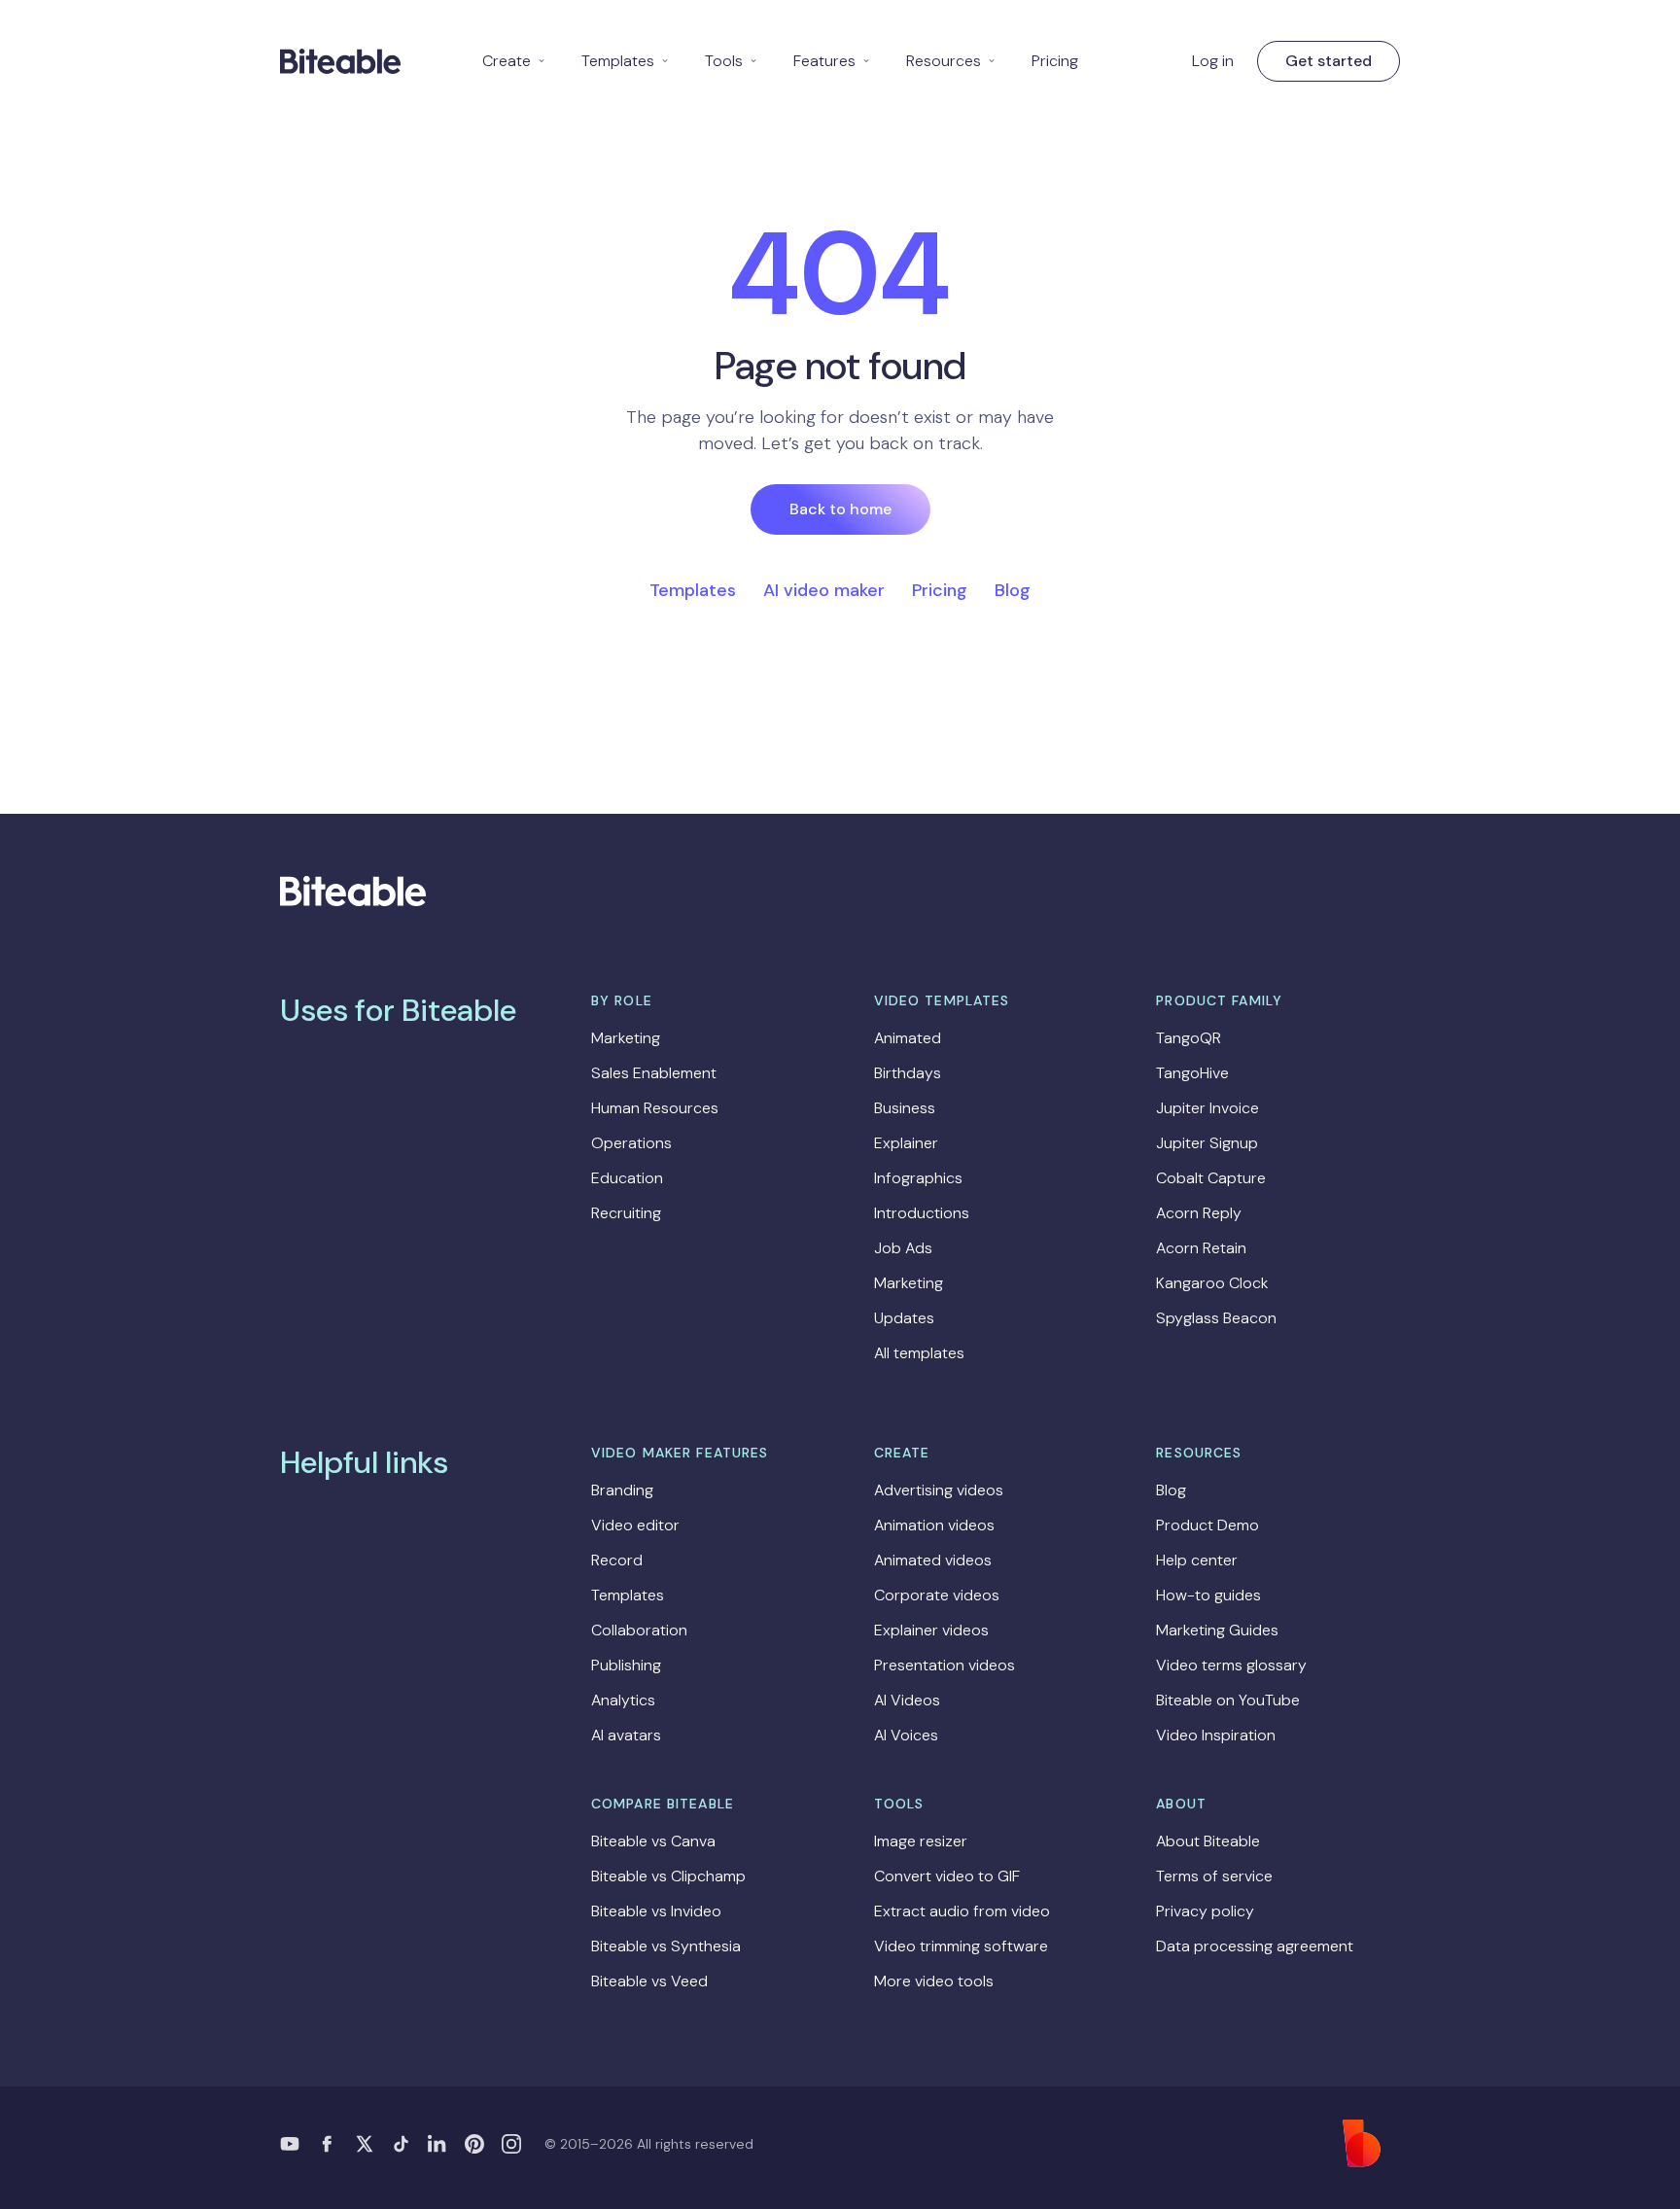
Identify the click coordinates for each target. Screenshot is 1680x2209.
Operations (631, 1143)
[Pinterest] (474, 2144)
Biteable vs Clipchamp (668, 1876)
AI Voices (906, 1735)
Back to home (840, 509)
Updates (904, 1318)
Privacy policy (1205, 1911)
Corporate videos (937, 1595)
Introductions (922, 1213)
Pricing (1055, 61)
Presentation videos (945, 1665)
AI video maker (824, 590)
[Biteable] (340, 61)
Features (832, 61)
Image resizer (921, 1841)
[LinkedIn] (437, 2144)
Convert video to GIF (947, 1876)
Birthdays (908, 1073)
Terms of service (1214, 1876)
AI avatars (626, 1735)
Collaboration (639, 1630)
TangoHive (1192, 1073)
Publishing (626, 1665)
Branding (622, 1490)
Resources (951, 61)
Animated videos (933, 1560)
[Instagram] (511, 2144)
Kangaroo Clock (1212, 1283)
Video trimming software (961, 1946)
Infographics (918, 1178)
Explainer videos (931, 1630)
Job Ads (903, 1248)
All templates (919, 1353)
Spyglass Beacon (1216, 1318)
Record (617, 1560)
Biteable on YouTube (1228, 1700)
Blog (1013, 590)
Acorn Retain (1201, 1248)
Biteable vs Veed (649, 1981)
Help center (1197, 1560)
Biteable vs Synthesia (666, 1946)
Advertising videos (939, 1490)
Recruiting (626, 1213)
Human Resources (655, 1108)
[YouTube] (290, 2144)
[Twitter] (364, 2144)
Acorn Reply (1199, 1213)
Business (905, 1108)
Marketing (626, 1038)
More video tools (934, 1981)
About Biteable (1208, 1841)
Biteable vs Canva (653, 1841)
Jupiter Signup (1207, 1143)
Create (514, 61)
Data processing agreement (1255, 1946)
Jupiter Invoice (1207, 1108)
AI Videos (907, 1700)
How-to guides (1208, 1595)
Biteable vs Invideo (656, 1911)
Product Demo (1207, 1525)
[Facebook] (327, 2144)
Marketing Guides (1217, 1630)
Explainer (906, 1143)
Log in (1213, 61)
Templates (626, 61)
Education (627, 1178)
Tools (732, 61)
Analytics (623, 1700)
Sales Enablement (654, 1073)
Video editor (635, 1525)
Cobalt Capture (1211, 1178)
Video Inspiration (1216, 1735)
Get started (1329, 61)
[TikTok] (401, 2144)
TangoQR (1189, 1038)
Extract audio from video (962, 1911)
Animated (908, 1038)
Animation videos (934, 1525)
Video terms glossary (1231, 1665)
